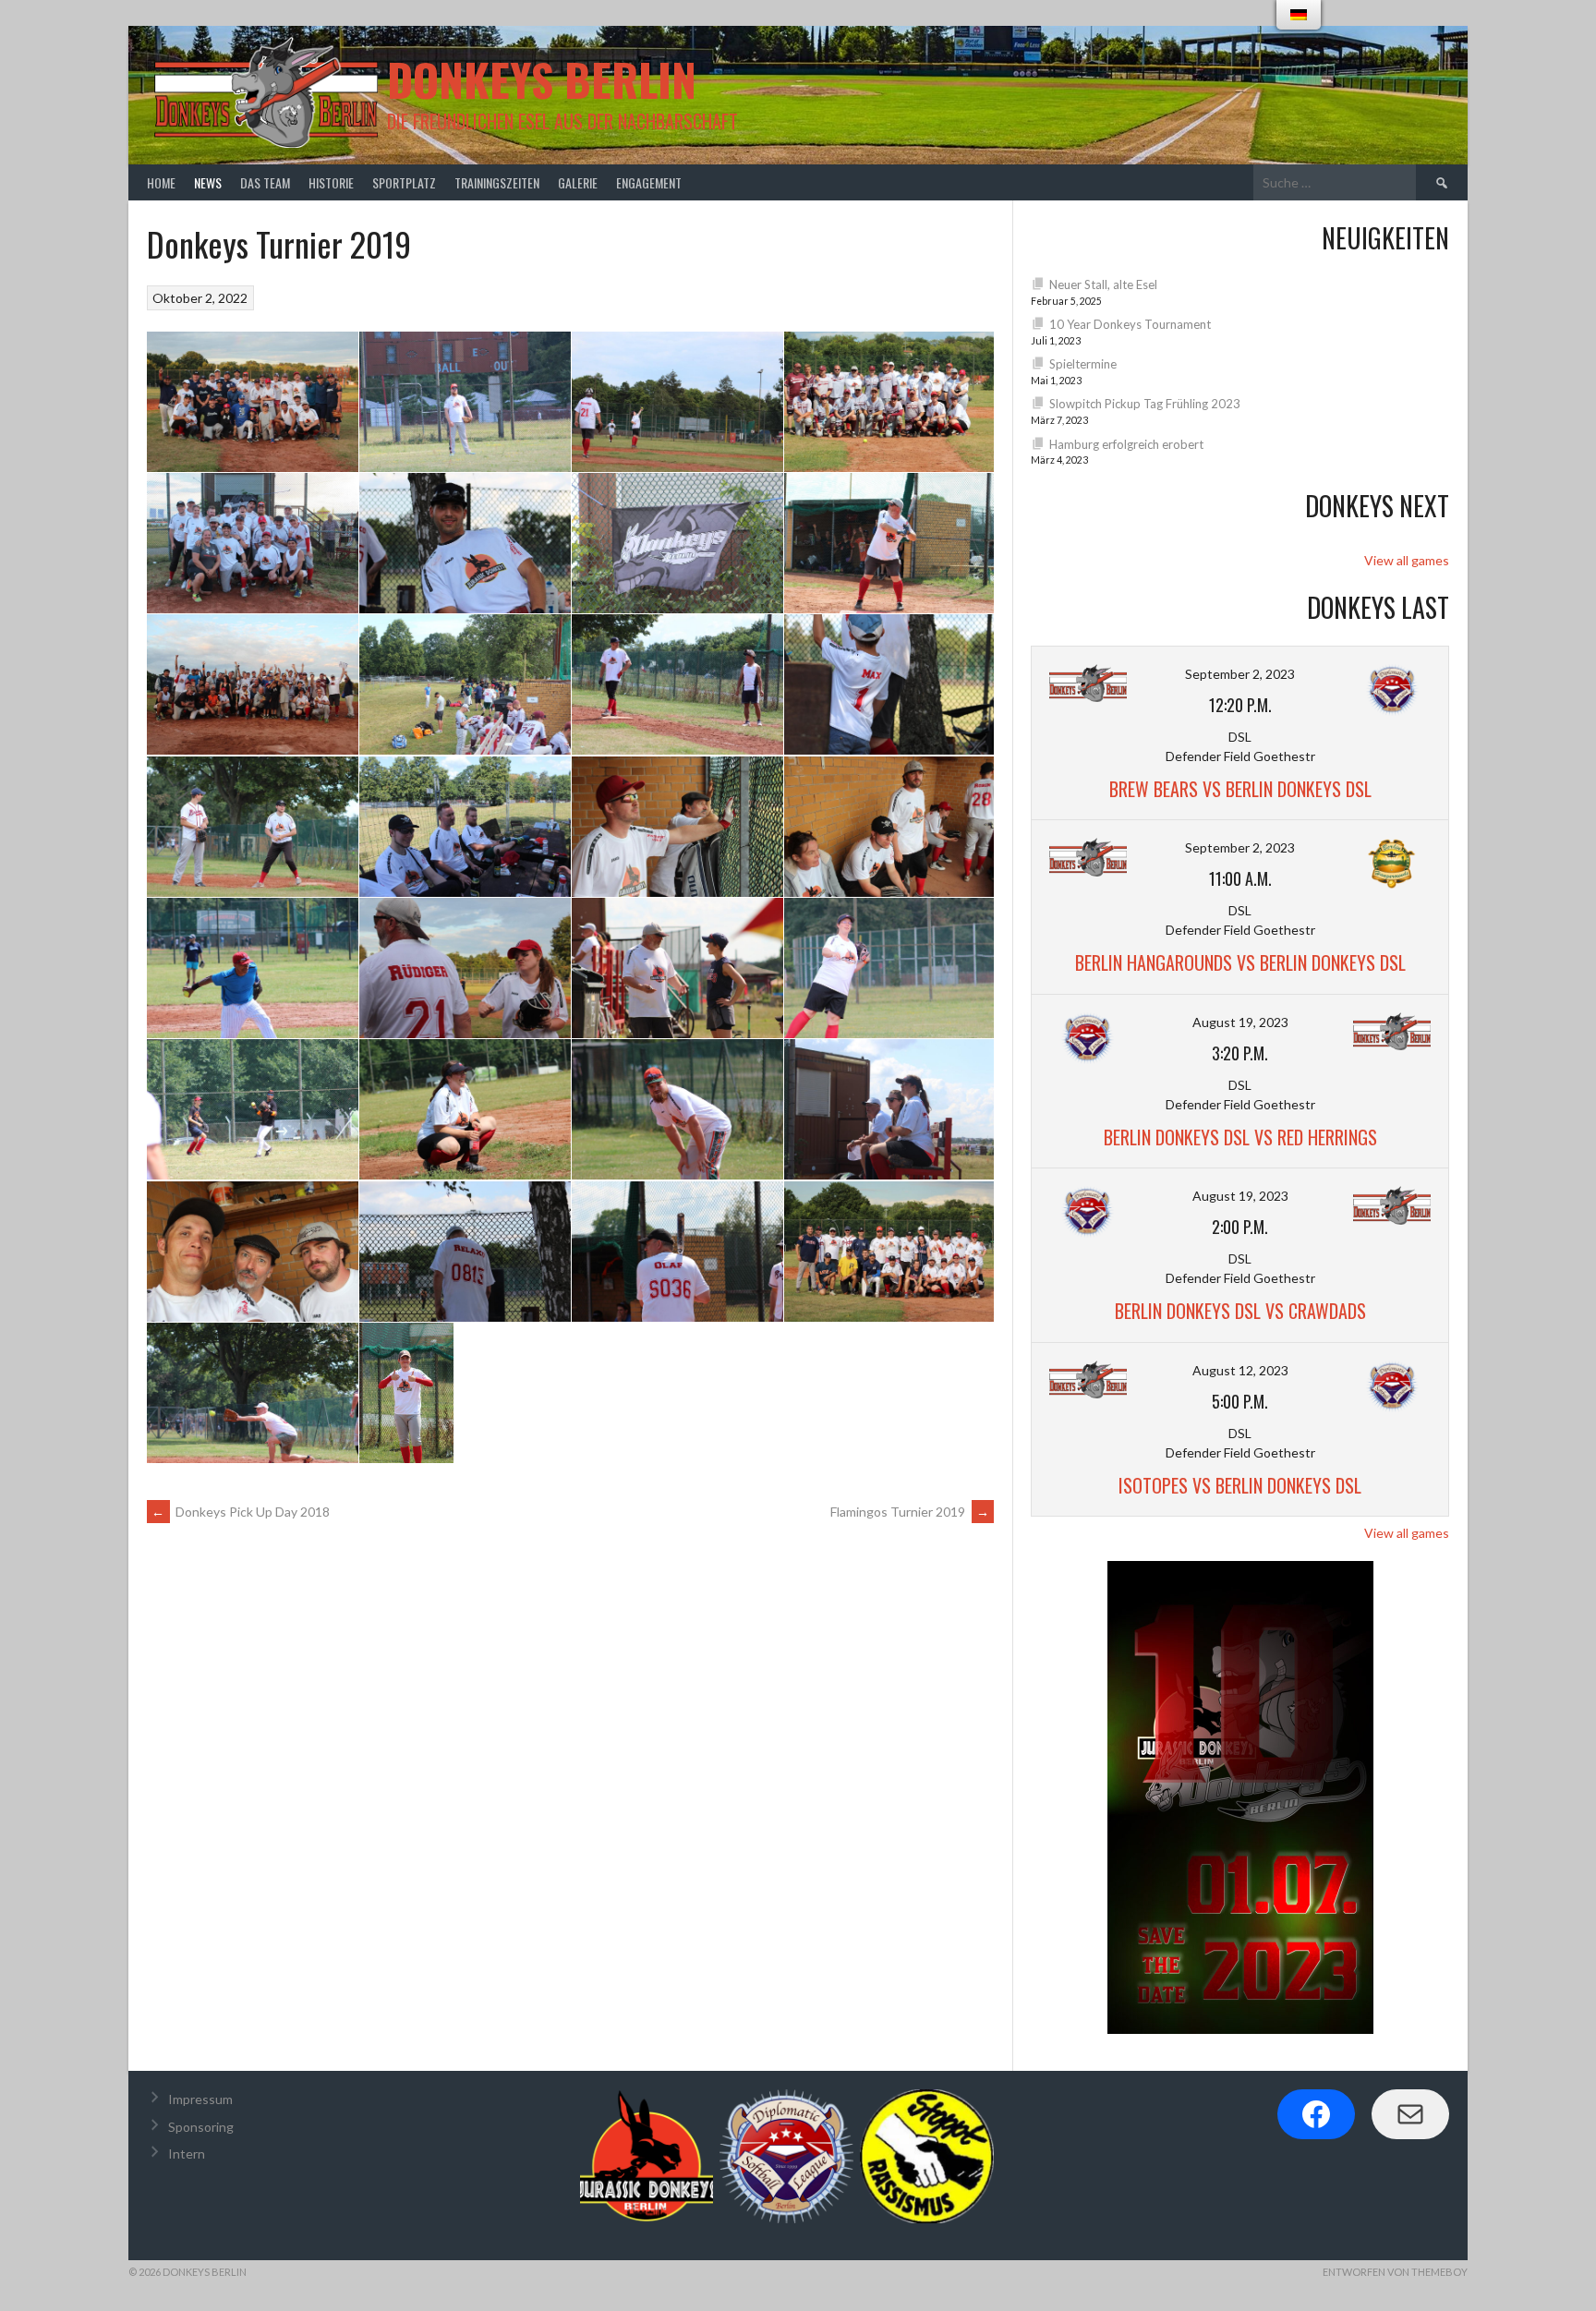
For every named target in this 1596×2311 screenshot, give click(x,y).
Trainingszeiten (497, 182)
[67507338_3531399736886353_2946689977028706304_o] (465, 543)
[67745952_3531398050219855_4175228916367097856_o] (465, 1110)
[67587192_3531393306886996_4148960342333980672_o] (465, 685)
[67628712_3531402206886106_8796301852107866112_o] (253, 826)
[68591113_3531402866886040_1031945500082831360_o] (889, 1251)
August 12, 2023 (1240, 1370)
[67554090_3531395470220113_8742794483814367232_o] (889, 543)
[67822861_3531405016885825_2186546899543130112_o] (253, 1251)
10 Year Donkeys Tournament (1130, 324)
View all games (1407, 560)
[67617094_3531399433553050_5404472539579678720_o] (889, 685)
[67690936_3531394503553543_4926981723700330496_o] (253, 968)
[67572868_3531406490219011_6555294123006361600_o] (253, 685)
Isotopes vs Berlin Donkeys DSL (1240, 1485)
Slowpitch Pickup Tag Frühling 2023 (1145, 404)
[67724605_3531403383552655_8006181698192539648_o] (889, 968)
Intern (187, 2154)
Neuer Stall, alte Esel (1103, 284)
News (208, 182)
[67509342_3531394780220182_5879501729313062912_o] (677, 543)
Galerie (578, 182)
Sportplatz (404, 182)
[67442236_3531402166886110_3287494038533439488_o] (677, 401)
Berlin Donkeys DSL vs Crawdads (1240, 1311)
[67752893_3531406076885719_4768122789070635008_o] (253, 401)
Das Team (265, 182)
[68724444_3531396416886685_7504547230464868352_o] (406, 1392)
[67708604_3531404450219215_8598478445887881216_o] (465, 968)
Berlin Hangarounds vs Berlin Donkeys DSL (1240, 962)
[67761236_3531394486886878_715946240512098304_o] (889, 1110)
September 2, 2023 (1240, 674)
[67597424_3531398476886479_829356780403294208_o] (677, 685)
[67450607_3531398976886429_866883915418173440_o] (889, 401)
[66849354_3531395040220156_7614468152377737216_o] (465, 401)
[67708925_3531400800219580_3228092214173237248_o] (677, 968)
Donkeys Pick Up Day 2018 (241, 1512)
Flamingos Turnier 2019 (910, 1512)
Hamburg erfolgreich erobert (1126, 444)
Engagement (649, 182)
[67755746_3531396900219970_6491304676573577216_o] (677, 1110)
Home (161, 182)
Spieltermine (1083, 364)
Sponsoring (201, 2127)
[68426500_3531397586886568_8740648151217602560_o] (677, 1251)
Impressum (200, 2099)
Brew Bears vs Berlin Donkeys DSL (1240, 789)
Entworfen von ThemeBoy (1395, 2272)
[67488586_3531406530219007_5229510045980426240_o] (253, 543)
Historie (331, 182)
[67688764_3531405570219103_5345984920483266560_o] (889, 826)
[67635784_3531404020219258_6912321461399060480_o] (677, 826)
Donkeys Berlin (542, 79)
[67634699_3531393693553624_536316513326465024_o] (465, 826)
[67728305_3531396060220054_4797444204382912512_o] (253, 1110)
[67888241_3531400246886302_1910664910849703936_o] (465, 1251)
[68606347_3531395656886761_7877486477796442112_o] (253, 1392)
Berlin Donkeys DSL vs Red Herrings (1240, 1137)
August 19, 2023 (1240, 1022)
